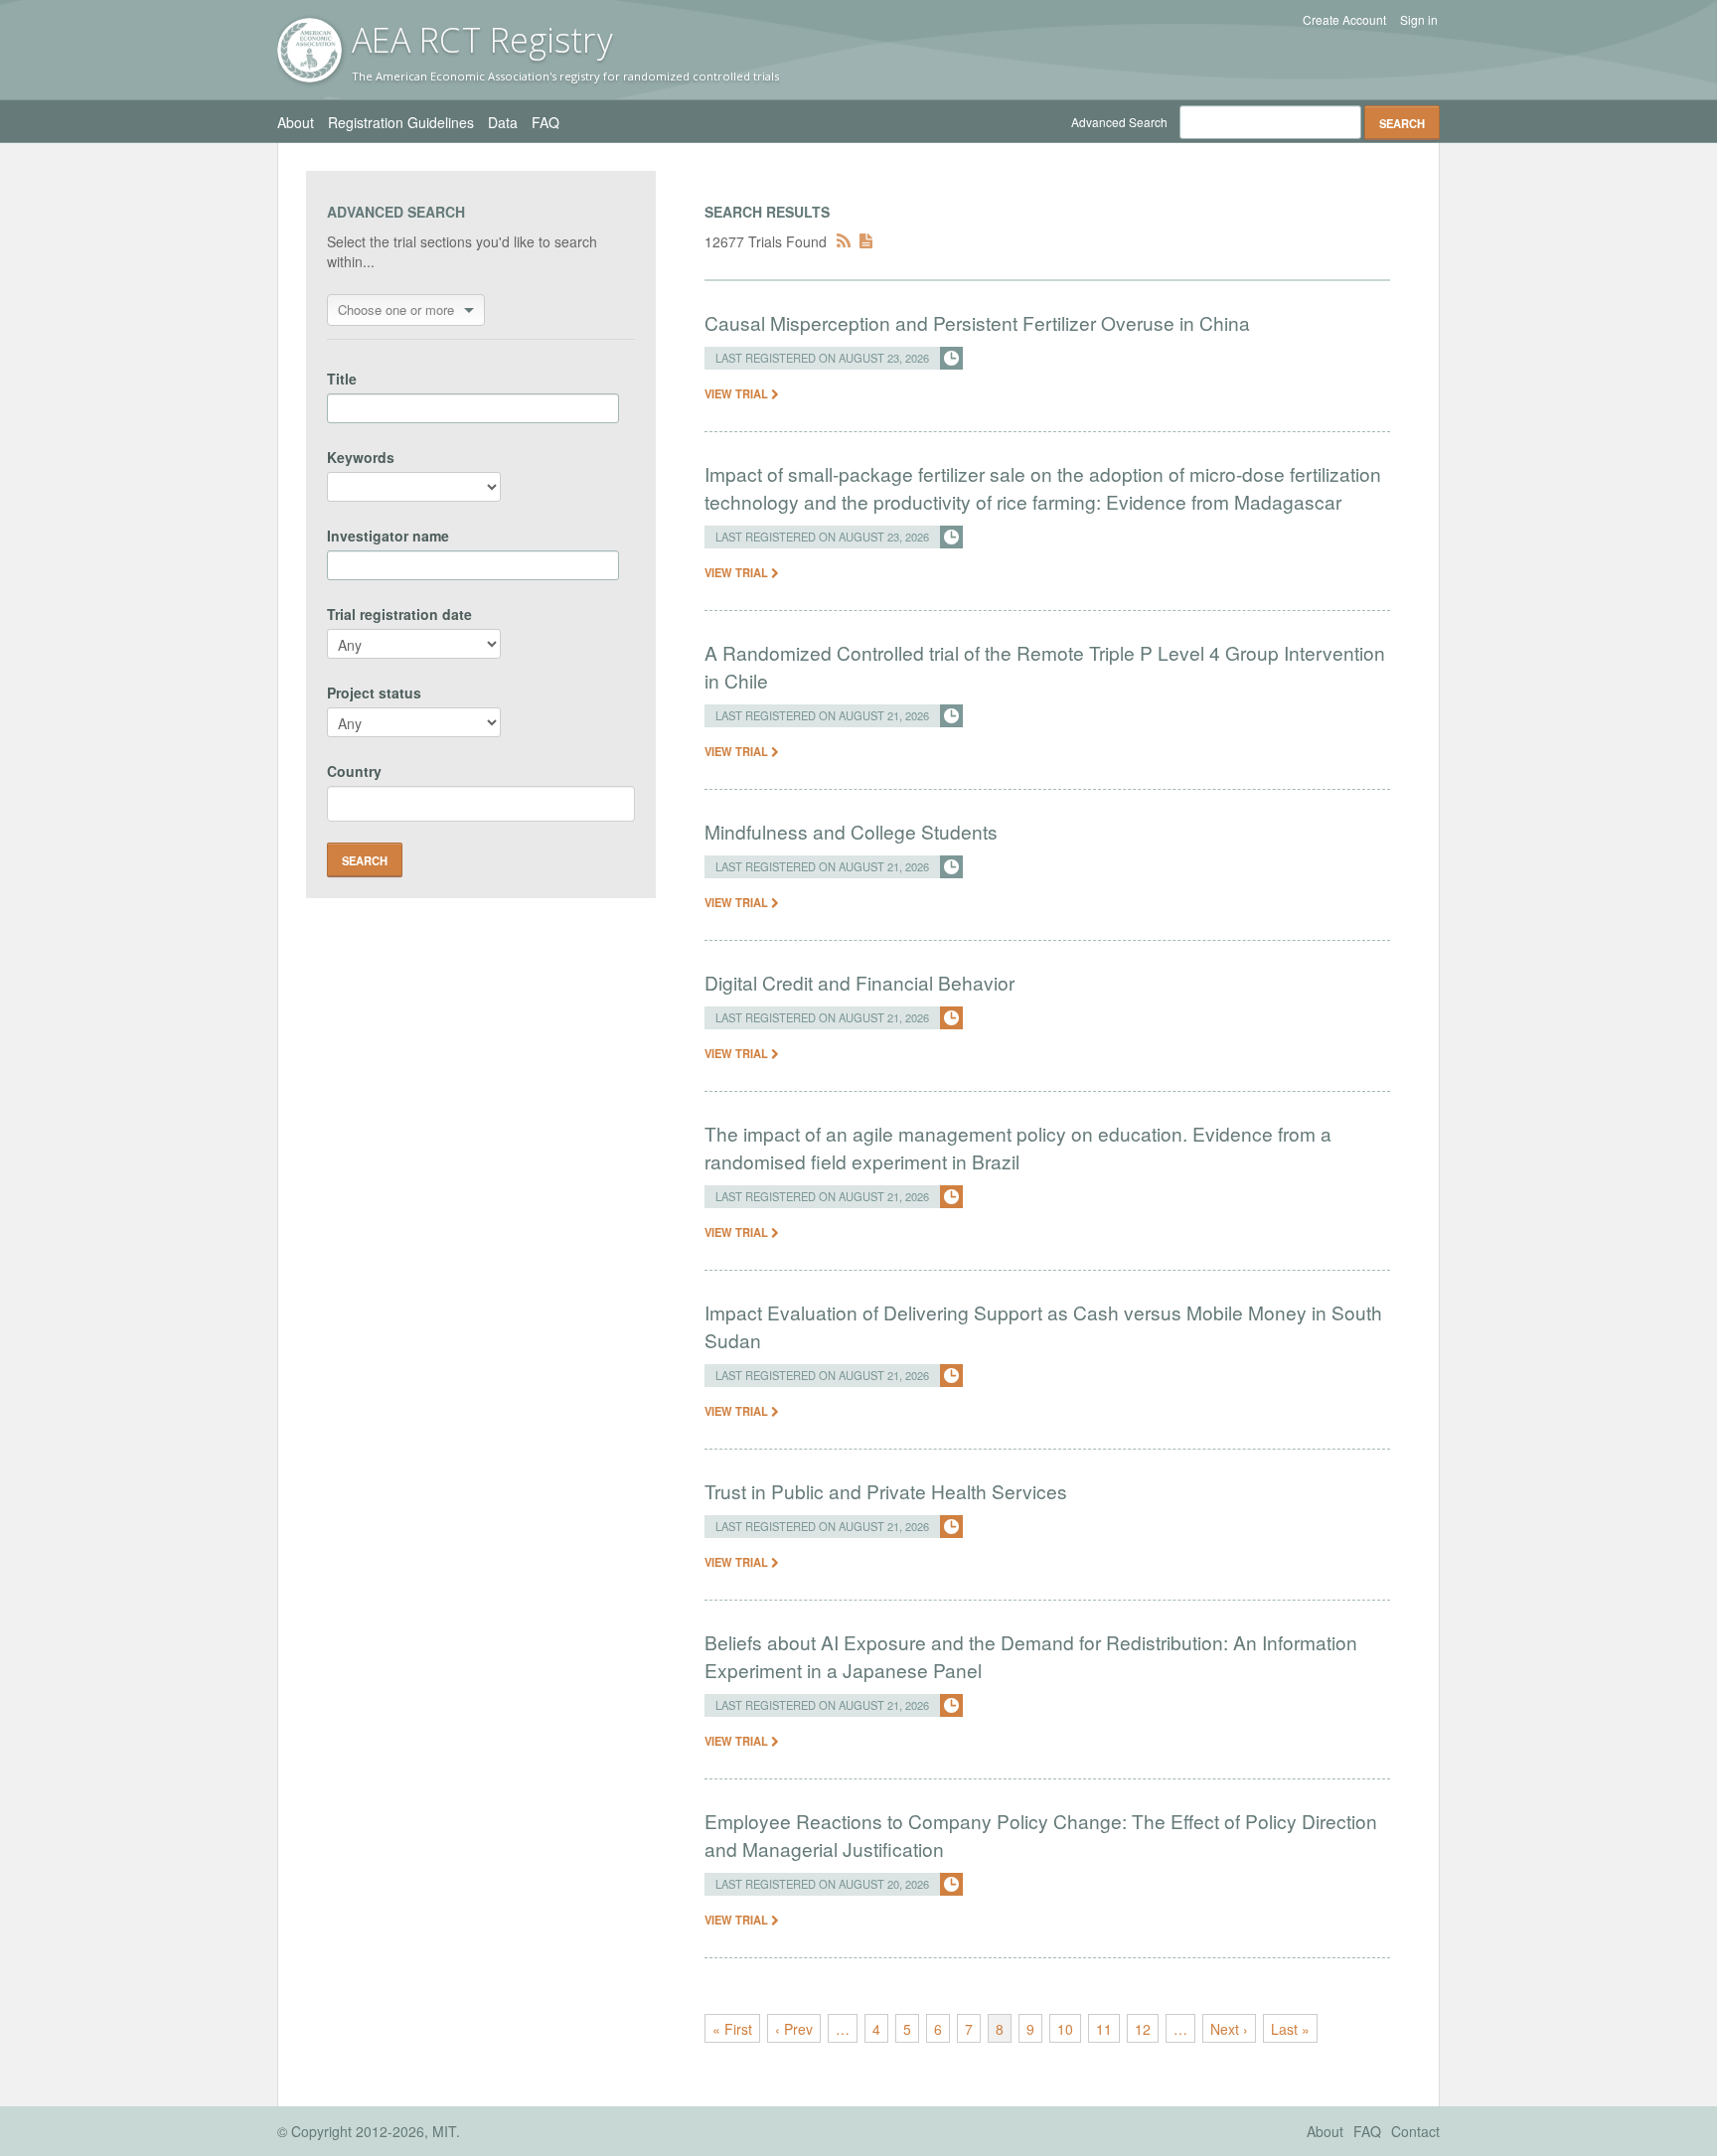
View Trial (738, 393)
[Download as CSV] (866, 241)
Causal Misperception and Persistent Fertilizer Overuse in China (977, 322)
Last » (1290, 2029)
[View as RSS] (844, 241)
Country (354, 771)
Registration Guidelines (401, 122)
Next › (1229, 2029)
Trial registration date (399, 614)
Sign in (1419, 20)
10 (1065, 2029)
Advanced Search (1119, 122)
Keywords (361, 457)
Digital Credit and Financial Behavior (859, 982)
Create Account (1344, 20)
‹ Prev (794, 2029)
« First (732, 2029)
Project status (374, 693)
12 (1143, 2029)
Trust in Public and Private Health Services (886, 1491)
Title (342, 379)
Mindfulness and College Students (851, 831)
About (296, 122)
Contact (1415, 2131)
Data (503, 122)
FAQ (546, 122)
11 (1104, 2029)
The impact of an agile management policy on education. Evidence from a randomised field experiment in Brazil (1018, 1147)
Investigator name (388, 536)
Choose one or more (396, 309)
